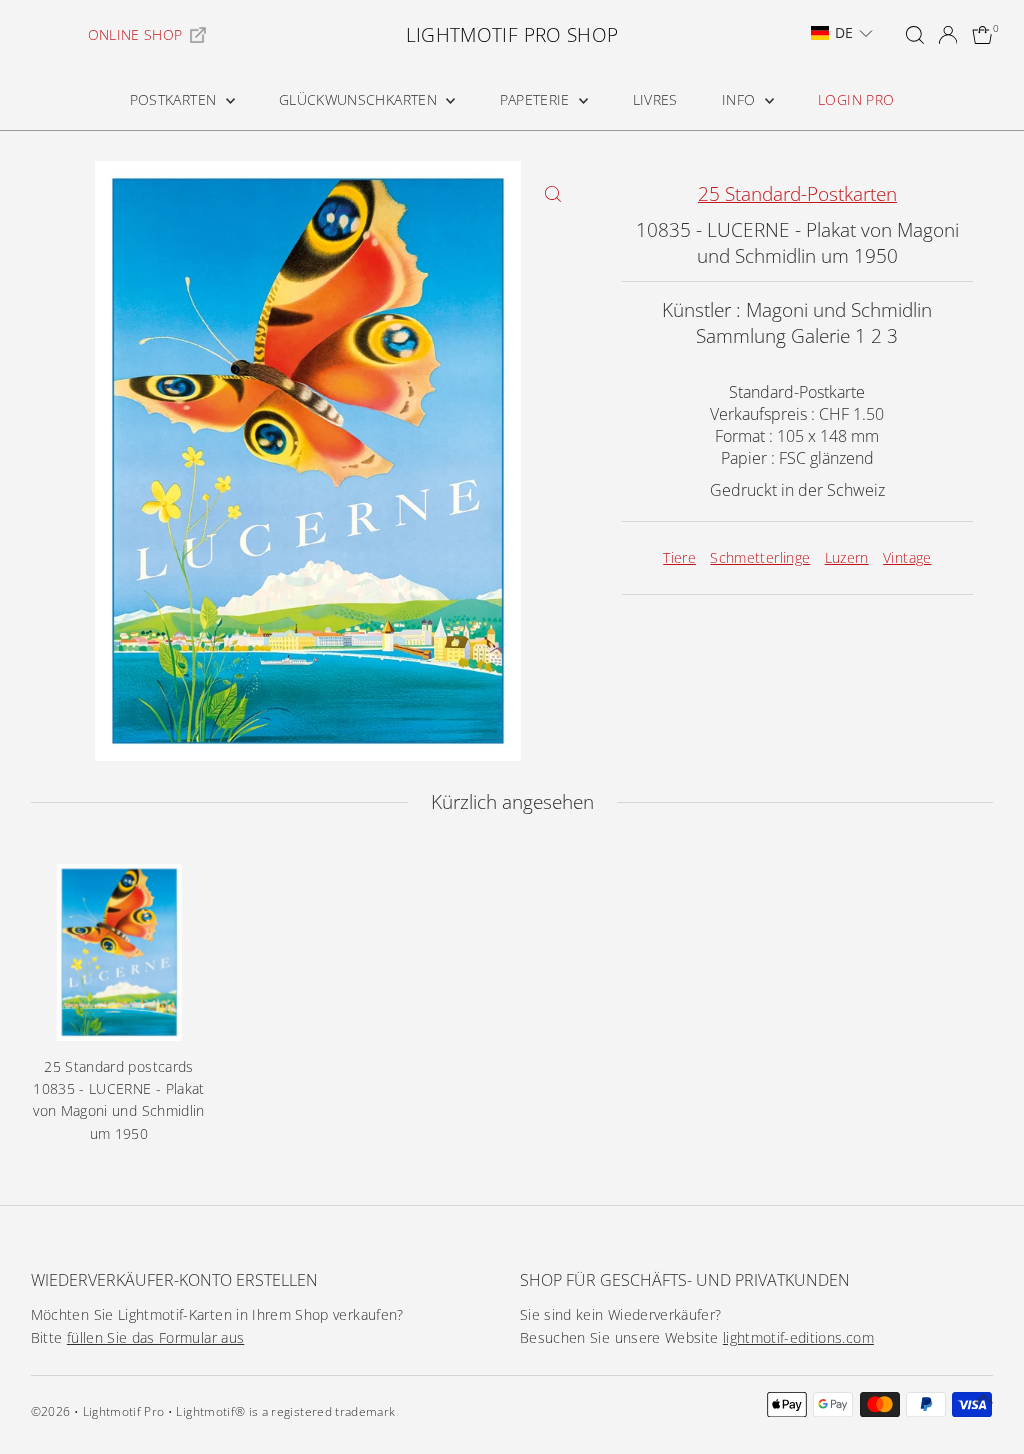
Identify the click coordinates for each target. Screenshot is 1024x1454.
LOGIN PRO (856, 99)
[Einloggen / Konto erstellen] (948, 35)
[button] (842, 33)
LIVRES (655, 99)
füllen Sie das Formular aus (155, 1337)
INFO (741, 99)
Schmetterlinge (760, 557)
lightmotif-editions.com (798, 1337)
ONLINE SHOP (135, 34)
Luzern (847, 557)
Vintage (907, 557)
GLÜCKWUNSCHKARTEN (360, 99)
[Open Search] (915, 35)
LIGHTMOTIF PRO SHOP (512, 35)
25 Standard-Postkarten (797, 194)
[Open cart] (982, 35)
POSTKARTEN (175, 99)
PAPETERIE (537, 99)
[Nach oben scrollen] (984, 1399)
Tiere (679, 557)
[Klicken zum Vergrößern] (553, 193)
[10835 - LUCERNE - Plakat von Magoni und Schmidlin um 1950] (119, 952)
